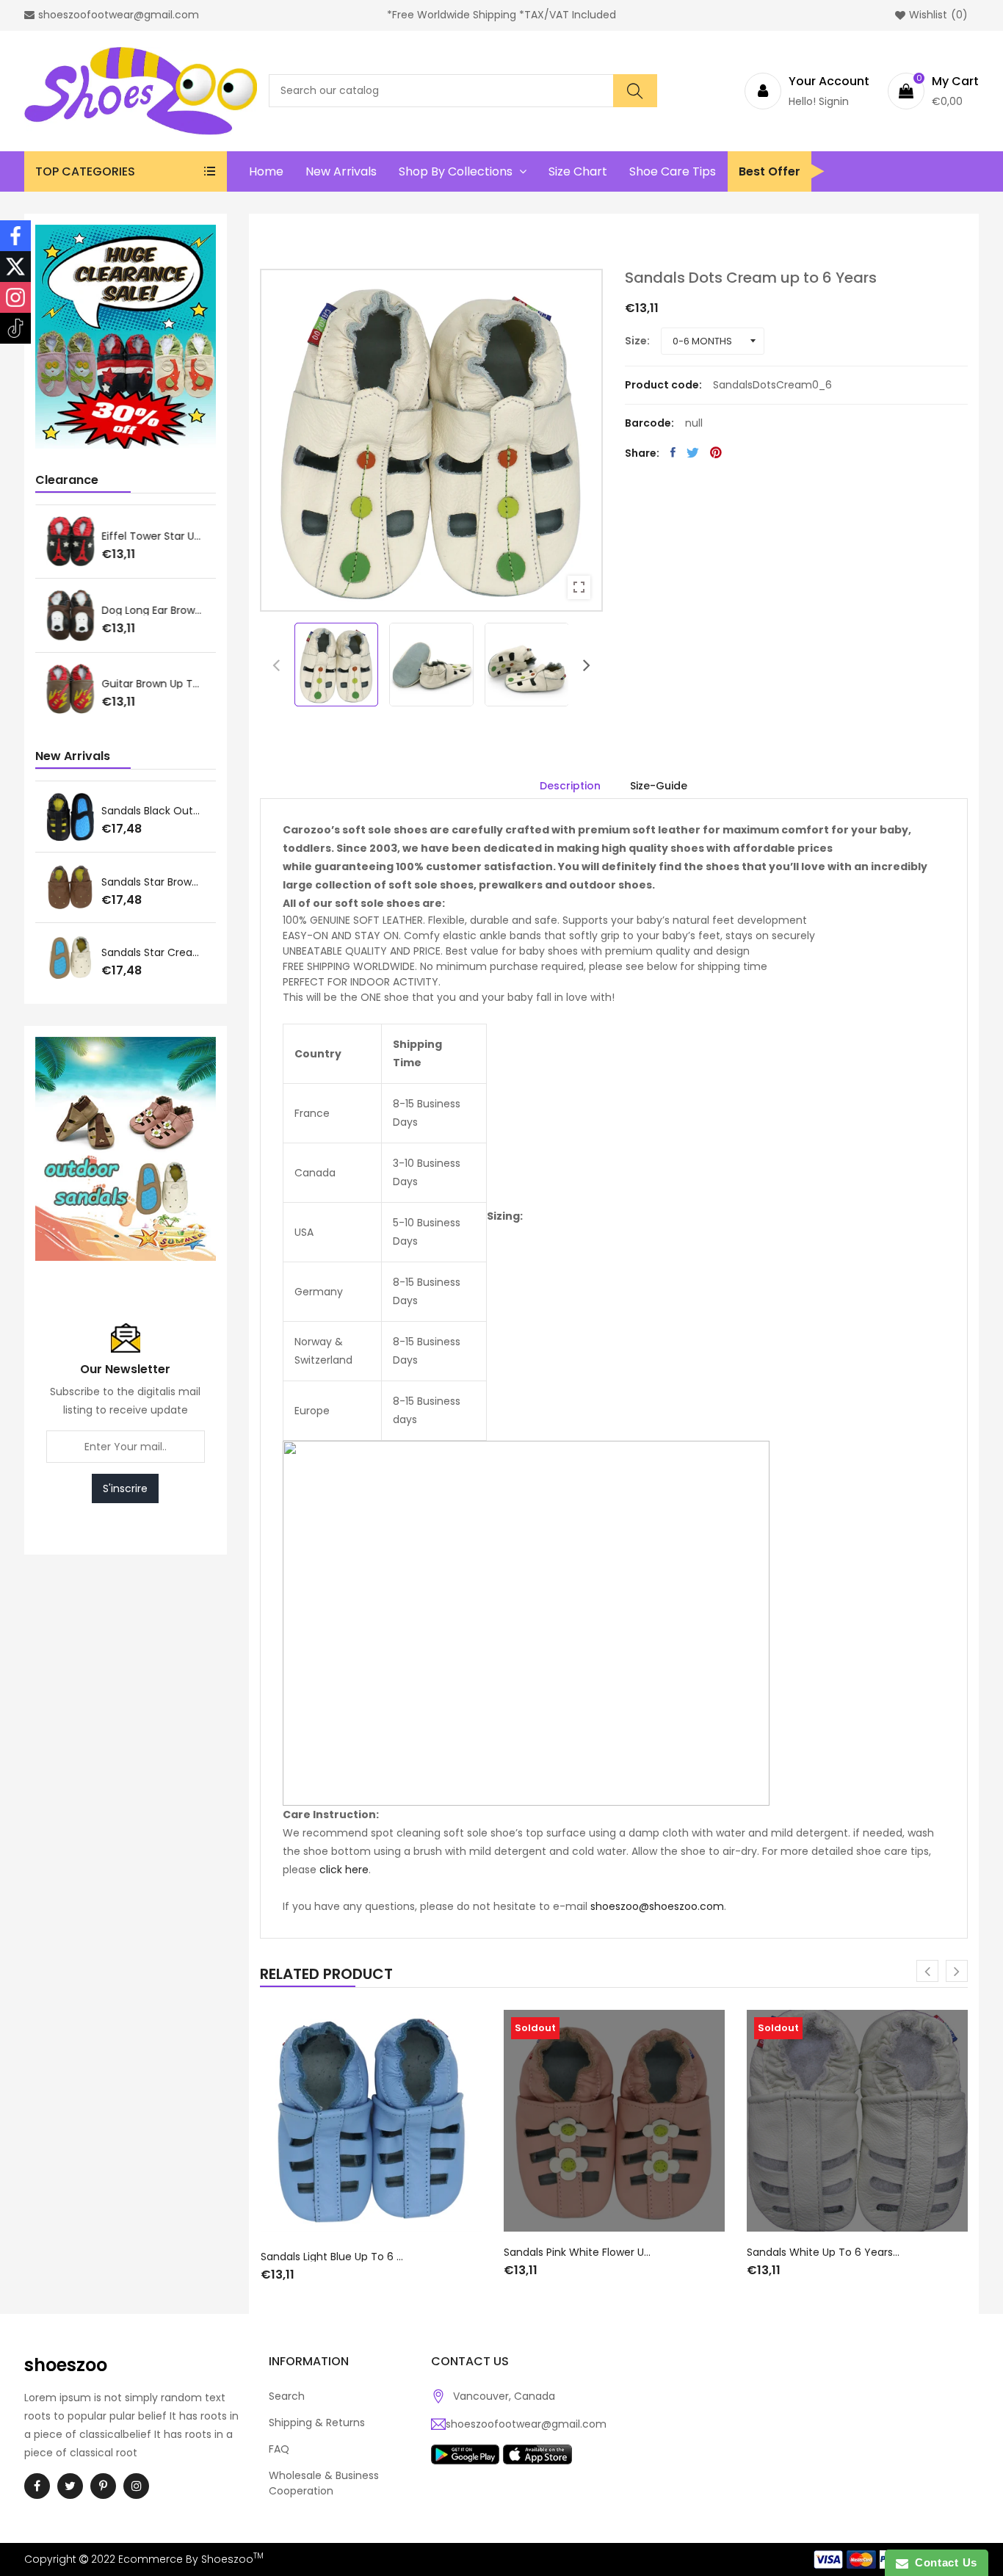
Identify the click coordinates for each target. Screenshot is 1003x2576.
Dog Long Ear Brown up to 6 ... (153, 610)
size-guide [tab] (659, 786)
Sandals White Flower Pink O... (153, 811)
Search (287, 2396)
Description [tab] (570, 786)
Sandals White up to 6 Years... (823, 2252)
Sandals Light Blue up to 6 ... (332, 2257)
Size (636, 341)
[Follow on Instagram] (15, 297)
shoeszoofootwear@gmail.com (526, 2424)
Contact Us (943, 2562)
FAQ (279, 2449)
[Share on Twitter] (693, 452)
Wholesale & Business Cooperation (324, 2483)
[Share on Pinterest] (716, 452)
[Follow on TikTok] (15, 328)
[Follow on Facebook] (15, 236)
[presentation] (276, 665)
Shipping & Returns (317, 2423)
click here (344, 1870)
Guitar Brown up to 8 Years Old (153, 684)
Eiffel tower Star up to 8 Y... (153, 536)
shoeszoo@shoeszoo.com (657, 1906)
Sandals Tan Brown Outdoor (153, 882)
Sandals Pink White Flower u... (577, 2252)
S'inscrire (125, 1488)
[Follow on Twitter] (15, 267)
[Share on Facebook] (673, 452)
